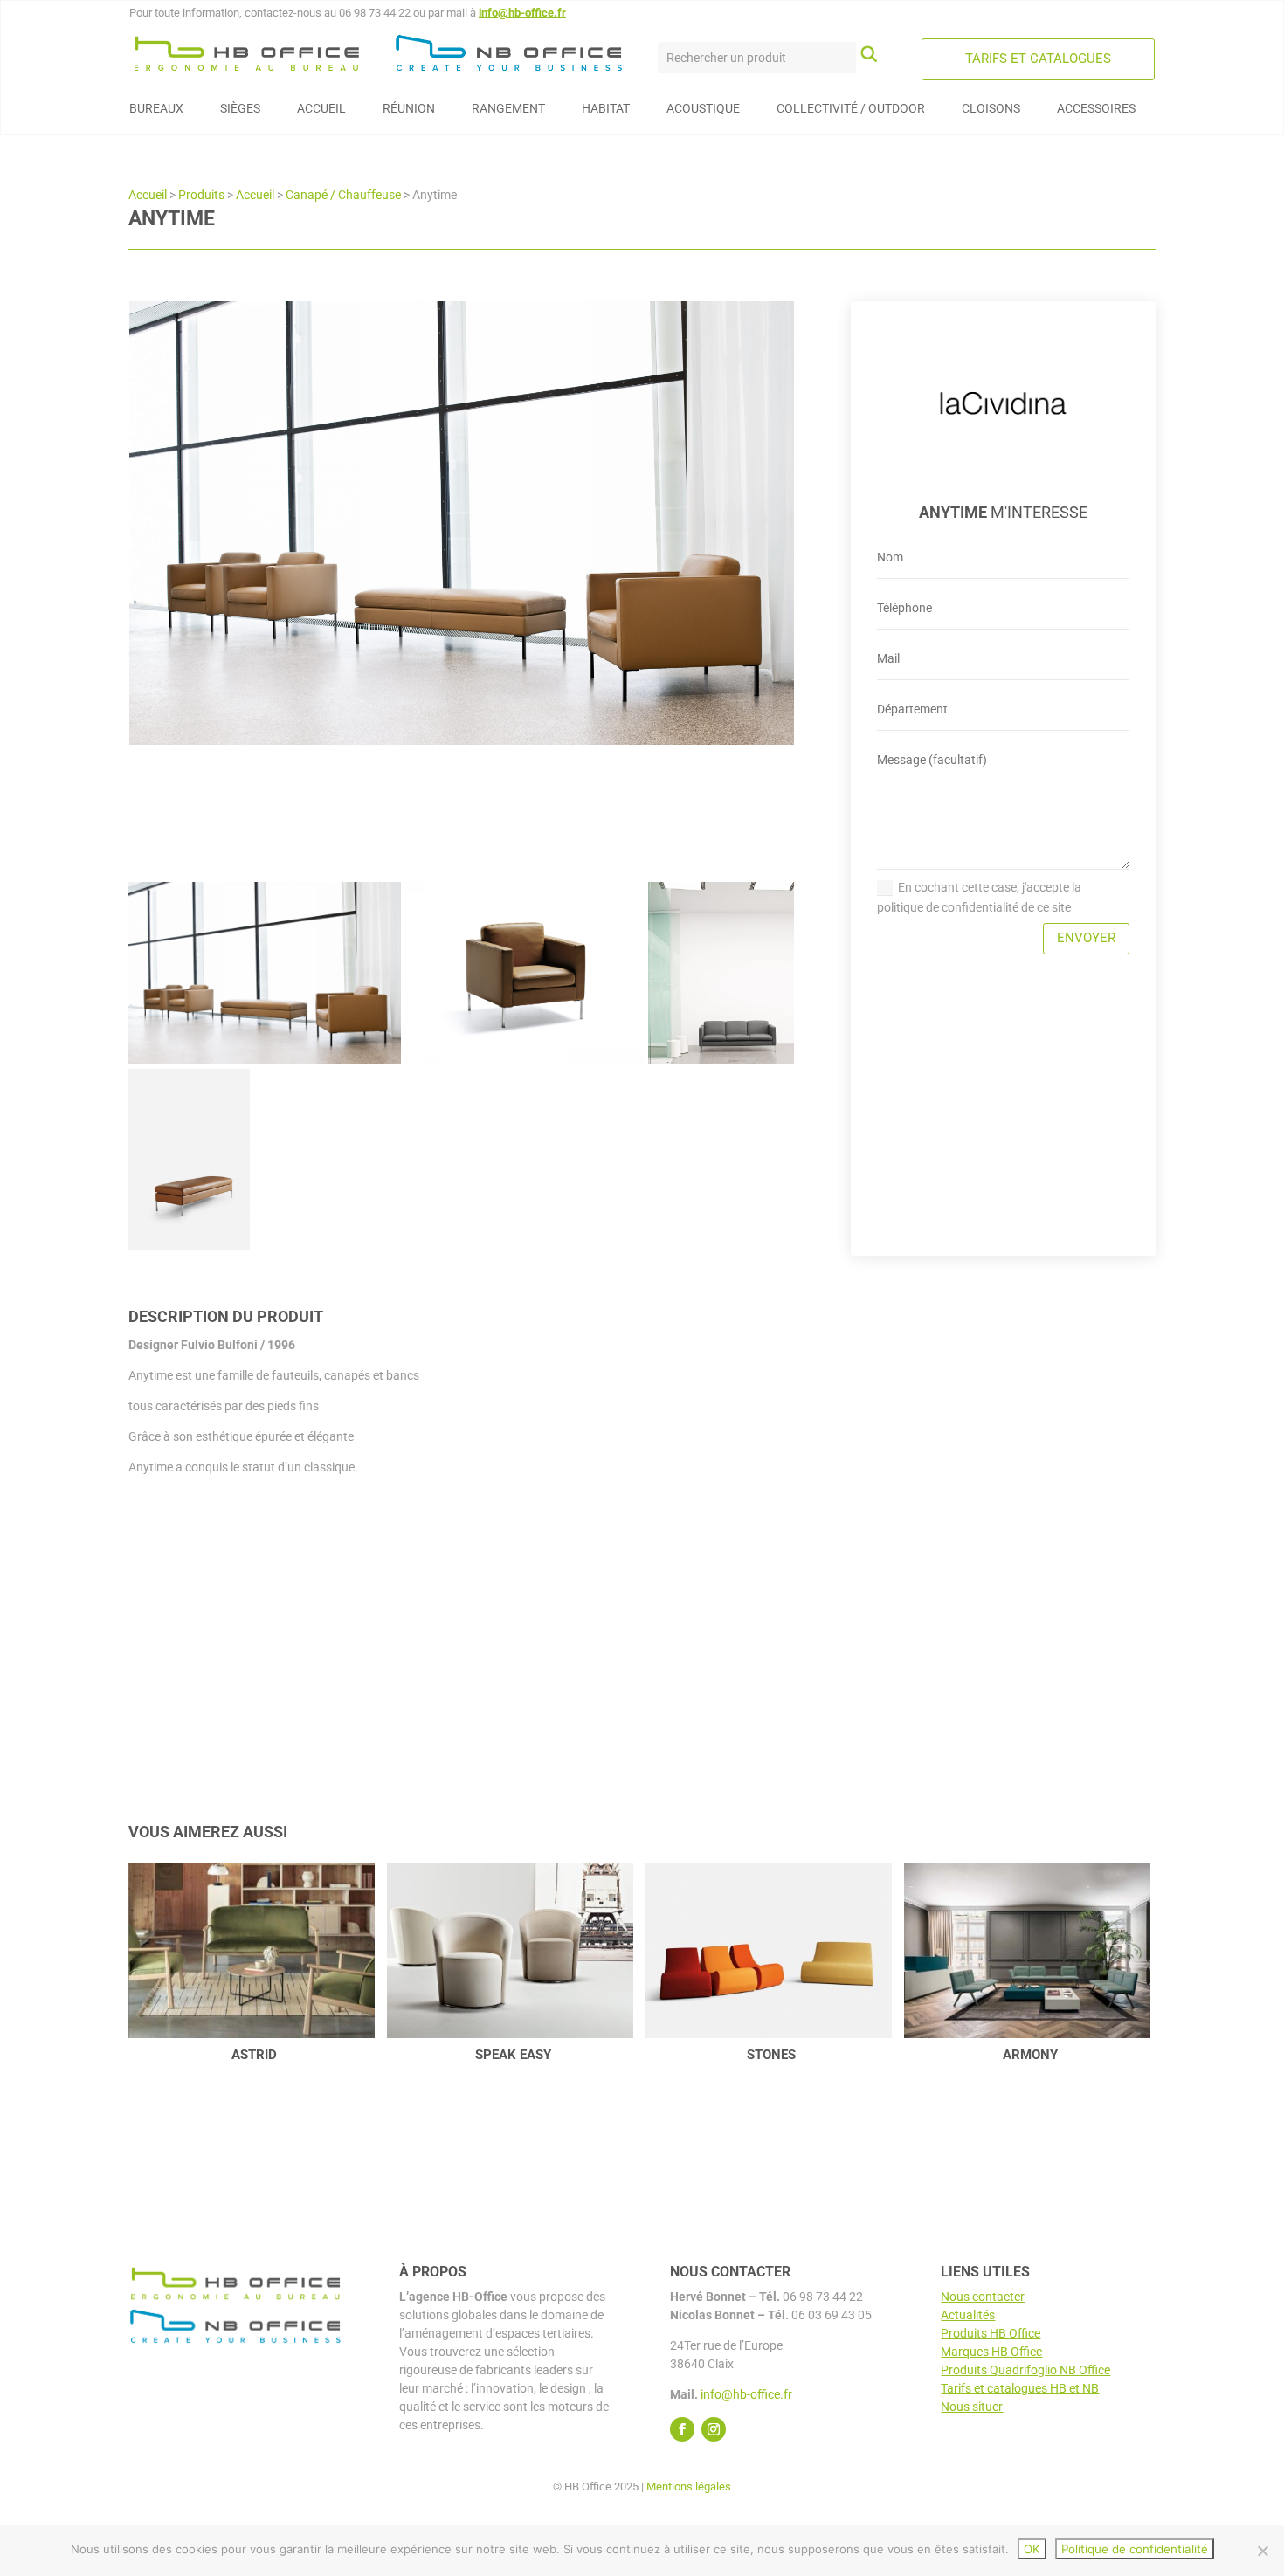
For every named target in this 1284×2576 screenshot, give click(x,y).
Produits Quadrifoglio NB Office (1025, 2370)
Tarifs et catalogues (1038, 59)
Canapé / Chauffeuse (343, 195)
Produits (201, 195)
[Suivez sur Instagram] (714, 2429)
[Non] (1262, 2551)
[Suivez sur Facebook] (682, 2429)
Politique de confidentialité (1135, 2549)
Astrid (254, 2055)
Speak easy (513, 2055)
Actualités (968, 2315)
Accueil (148, 195)
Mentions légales (689, 2486)
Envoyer (1086, 938)
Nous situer (972, 2407)
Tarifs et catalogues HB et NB (1020, 2388)
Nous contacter (983, 2297)
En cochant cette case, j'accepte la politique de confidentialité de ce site (979, 898)
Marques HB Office (991, 2352)
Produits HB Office (991, 2333)
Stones (771, 2055)
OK (1032, 2549)
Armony (1030, 2055)
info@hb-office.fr (522, 13)
